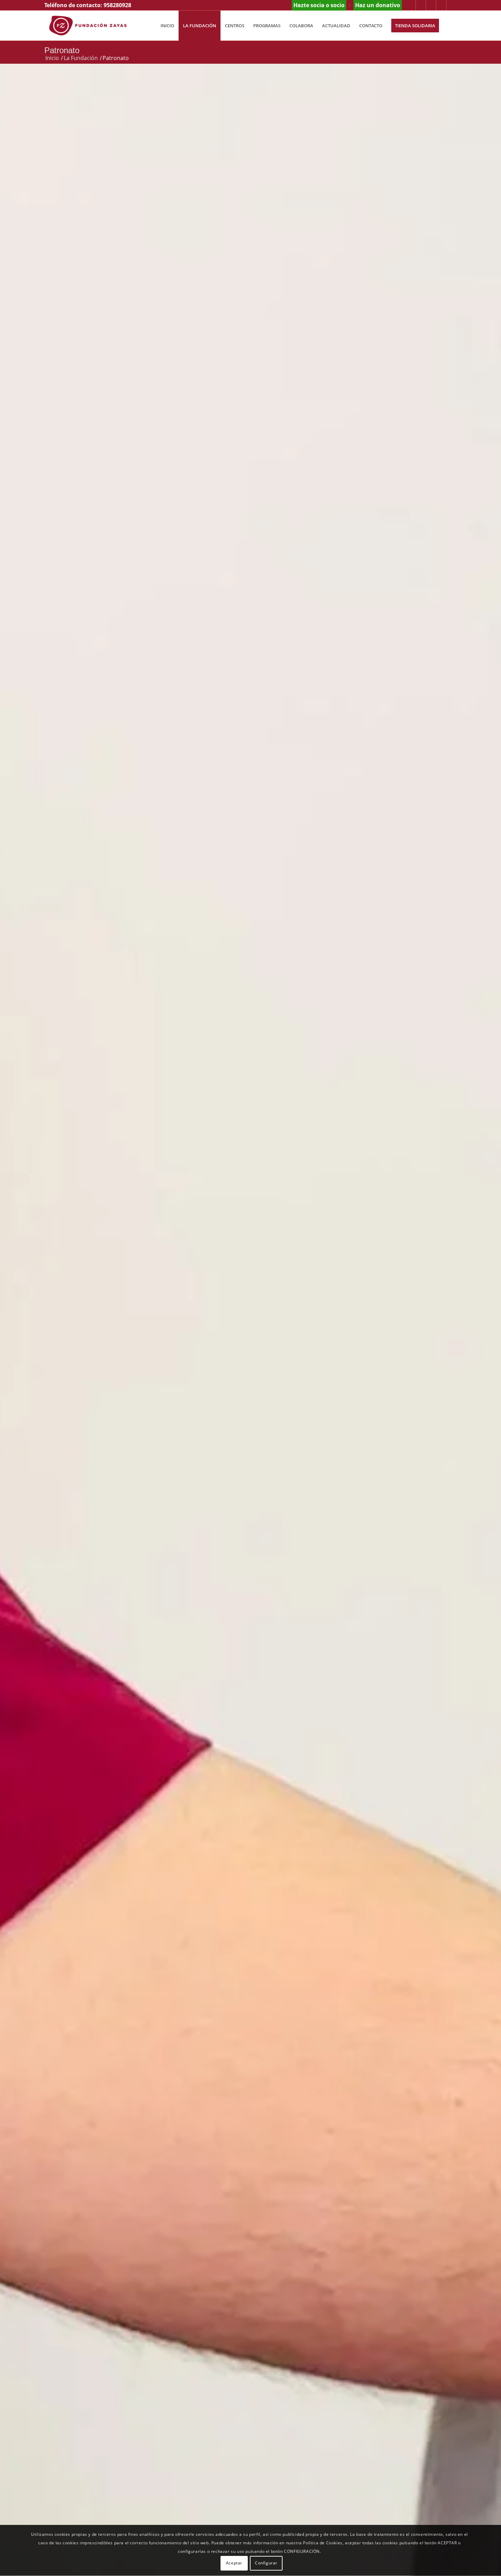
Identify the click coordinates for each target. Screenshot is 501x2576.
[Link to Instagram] (411, 5)
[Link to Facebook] (431, 5)
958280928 (117, 5)
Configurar (266, 2563)
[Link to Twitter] (421, 5)
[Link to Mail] (452, 5)
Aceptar (234, 2563)
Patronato (62, 50)
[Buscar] (450, 26)
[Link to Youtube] (441, 5)
